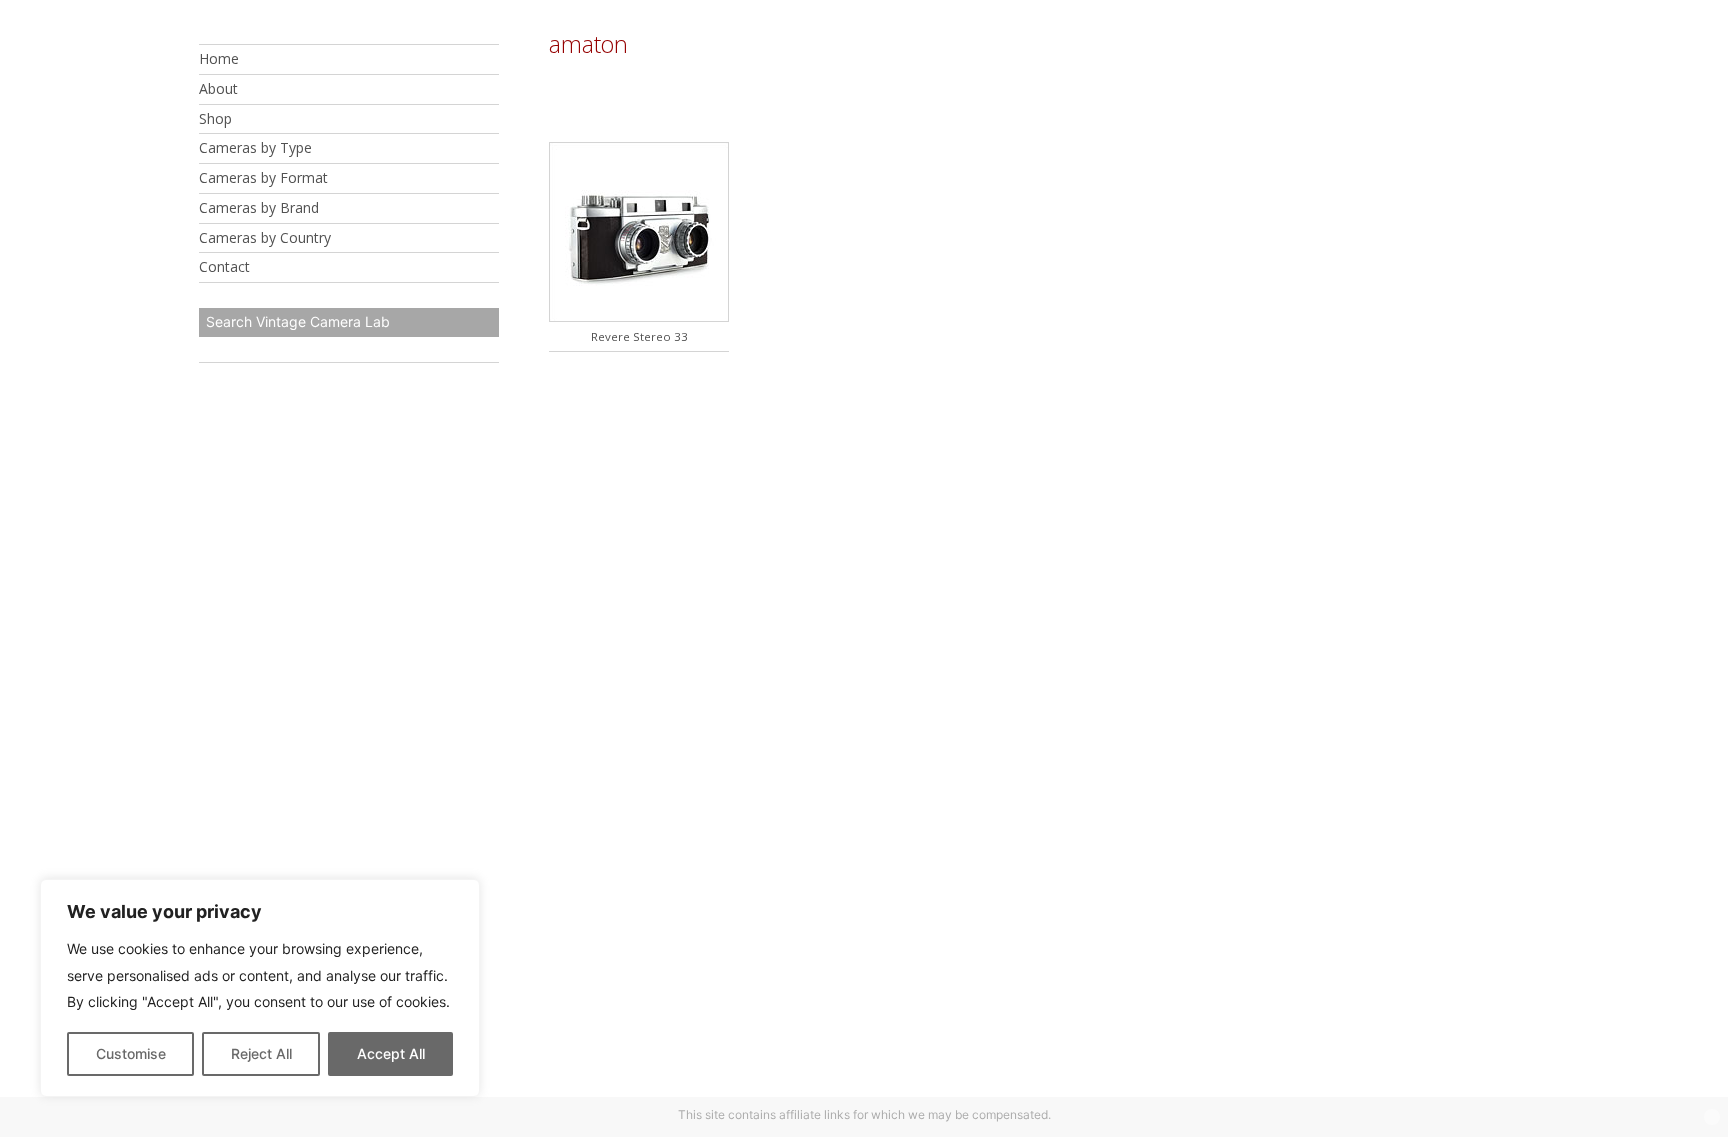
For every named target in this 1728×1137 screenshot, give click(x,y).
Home (219, 58)
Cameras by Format (263, 177)
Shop (215, 118)
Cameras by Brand (259, 207)
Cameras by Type (255, 147)
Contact (224, 266)
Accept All (391, 1053)
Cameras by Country (265, 237)
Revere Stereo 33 (639, 336)
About (218, 88)
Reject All (261, 1053)
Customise (131, 1053)
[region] (260, 988)
